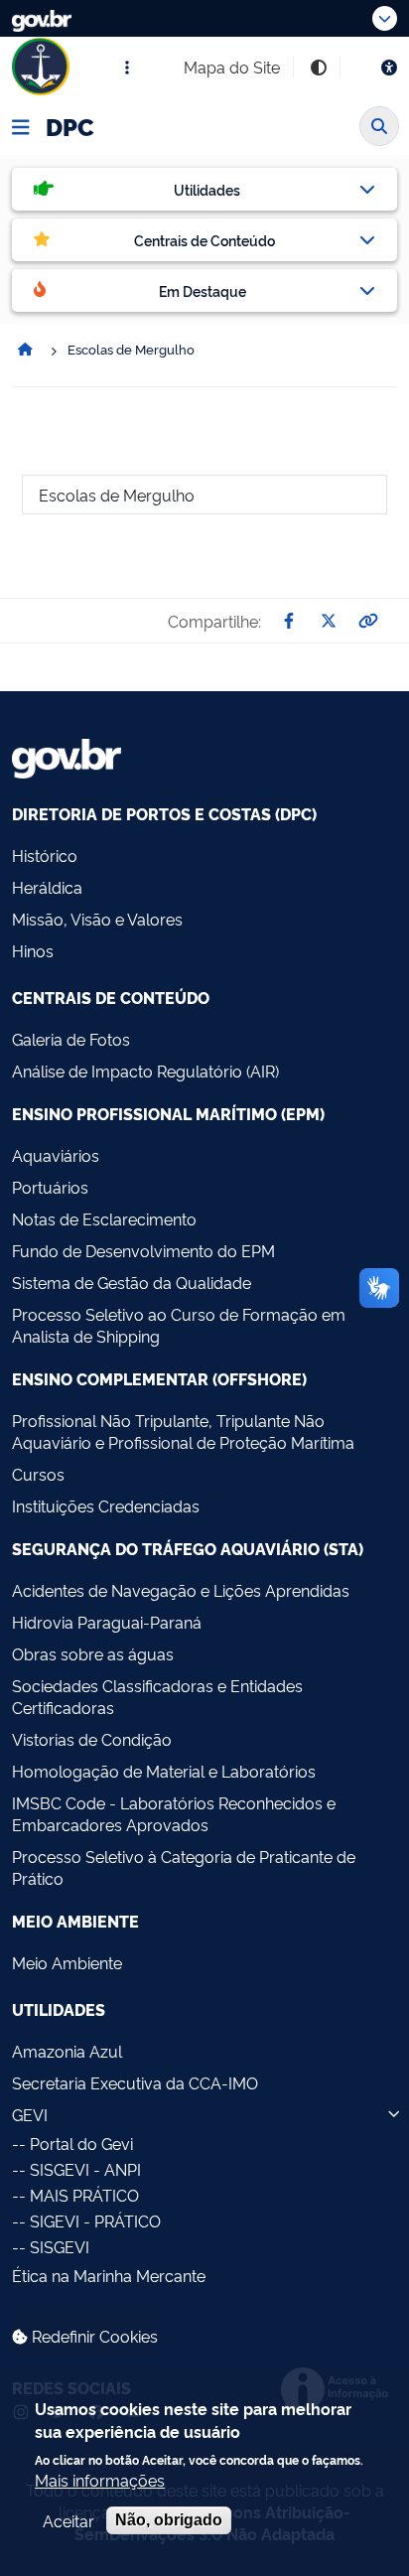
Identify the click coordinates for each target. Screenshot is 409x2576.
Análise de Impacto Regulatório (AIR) (145, 1071)
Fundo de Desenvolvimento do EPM (143, 1250)
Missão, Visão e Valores (97, 919)
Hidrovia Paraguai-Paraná (107, 1622)
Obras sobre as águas (93, 1653)
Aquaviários (56, 1155)
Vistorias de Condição (92, 1739)
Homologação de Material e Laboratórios (164, 1771)
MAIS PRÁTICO (84, 2195)
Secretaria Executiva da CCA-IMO (135, 2082)
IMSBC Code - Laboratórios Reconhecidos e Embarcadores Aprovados (174, 1813)
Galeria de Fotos (71, 1039)
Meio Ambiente (67, 1962)
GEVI (30, 2114)
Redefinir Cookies (93, 2336)
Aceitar (68, 2520)
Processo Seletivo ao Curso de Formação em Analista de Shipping (179, 1325)
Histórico (45, 855)
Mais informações (100, 2480)
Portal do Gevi (81, 2143)
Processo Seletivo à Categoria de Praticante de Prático (184, 1867)
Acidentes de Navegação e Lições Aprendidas (181, 1590)
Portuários (50, 1187)
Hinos (33, 950)
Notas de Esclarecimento (104, 1218)
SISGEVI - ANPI (85, 2169)
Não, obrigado (169, 2520)
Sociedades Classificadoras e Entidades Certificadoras (157, 1696)
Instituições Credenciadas (106, 1505)
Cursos (38, 1474)
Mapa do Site (232, 67)
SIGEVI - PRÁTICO (95, 2220)
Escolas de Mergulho (117, 495)
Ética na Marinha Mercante (109, 2275)
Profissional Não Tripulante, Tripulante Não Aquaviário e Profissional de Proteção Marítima (183, 1431)
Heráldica (47, 887)
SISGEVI (60, 2246)
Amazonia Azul (67, 2051)
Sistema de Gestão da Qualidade (132, 1282)
